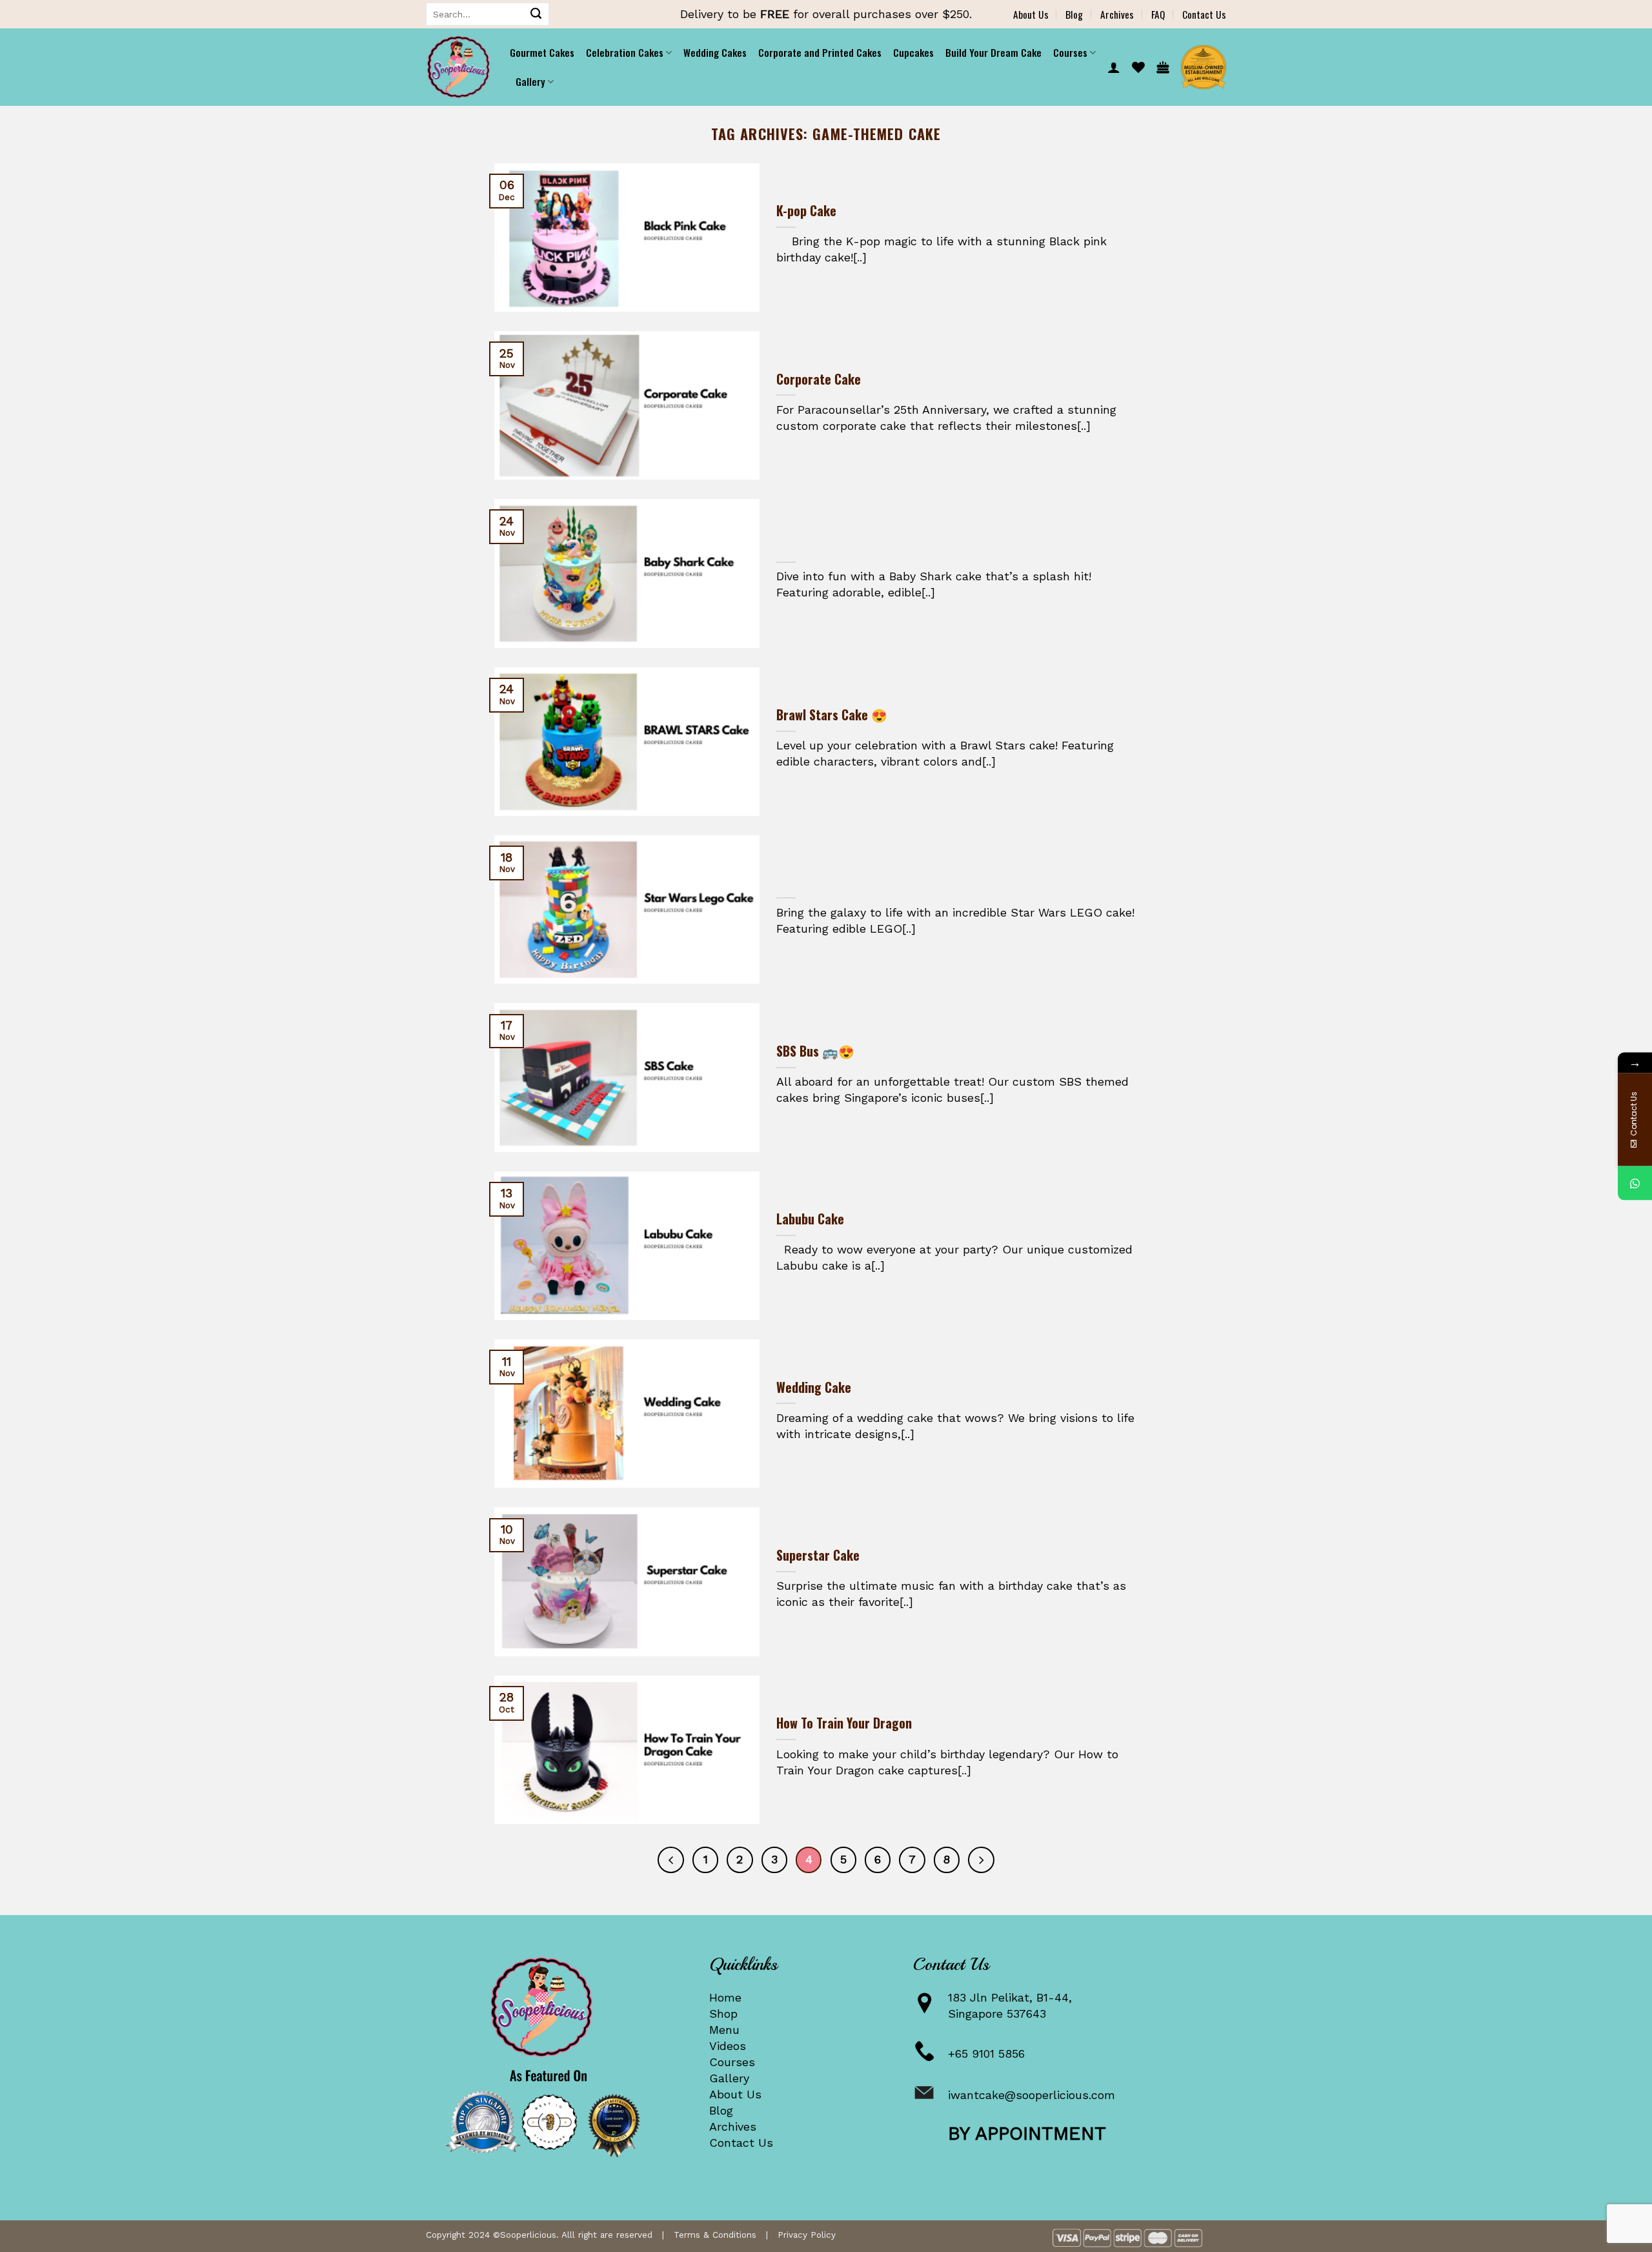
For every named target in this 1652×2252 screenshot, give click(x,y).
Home (725, 1997)
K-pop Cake (806, 211)
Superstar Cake (818, 1556)
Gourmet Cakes (542, 52)
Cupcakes (913, 52)
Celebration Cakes (625, 52)
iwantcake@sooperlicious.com (1032, 2095)
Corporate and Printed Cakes (820, 52)
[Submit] (536, 14)
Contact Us (1204, 14)
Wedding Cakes (715, 52)
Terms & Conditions (715, 2235)
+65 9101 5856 (986, 2054)
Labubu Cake (810, 1219)
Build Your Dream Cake (993, 52)
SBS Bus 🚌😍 (815, 1051)
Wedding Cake (814, 1388)
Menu (724, 2030)
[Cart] (1163, 67)
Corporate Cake (819, 380)
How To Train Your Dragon (844, 1723)
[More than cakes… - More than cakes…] (458, 67)
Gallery (729, 2078)
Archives (1117, 14)
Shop (723, 2014)
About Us (1031, 14)
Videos (728, 2046)
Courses (732, 2062)
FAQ (1158, 14)
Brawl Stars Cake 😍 (832, 715)
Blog (1074, 14)
